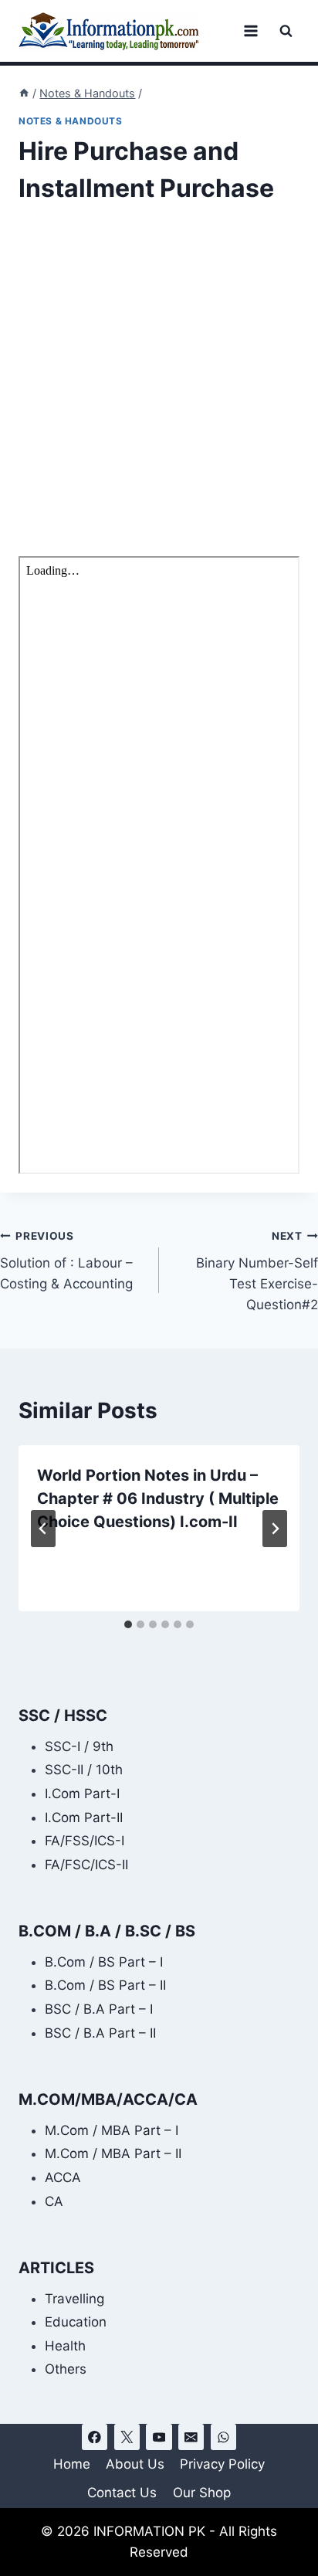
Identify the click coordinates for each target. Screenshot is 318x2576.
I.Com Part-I (82, 1794)
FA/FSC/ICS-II (86, 1865)
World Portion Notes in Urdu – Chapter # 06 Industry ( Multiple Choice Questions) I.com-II (158, 1498)
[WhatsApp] (223, 2437)
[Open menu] (250, 31)
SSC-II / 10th (84, 1770)
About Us (135, 2464)
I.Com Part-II (84, 1817)
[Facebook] (95, 2437)
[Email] (191, 2437)
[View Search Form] (286, 31)
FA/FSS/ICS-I (85, 1841)
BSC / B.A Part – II (100, 2033)
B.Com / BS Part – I (104, 1962)
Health (65, 2346)
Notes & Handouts (71, 121)
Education (76, 2322)
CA (54, 2201)
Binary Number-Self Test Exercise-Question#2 (257, 1271)
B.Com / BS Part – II (105, 1985)
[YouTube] (159, 2437)
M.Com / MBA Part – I (112, 2130)
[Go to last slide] (43, 1529)
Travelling (74, 2299)
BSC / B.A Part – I (99, 2009)
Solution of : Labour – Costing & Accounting (66, 1261)
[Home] (24, 93)
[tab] (128, 1624)
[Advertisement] (159, 391)
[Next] (275, 1529)
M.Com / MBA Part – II (113, 2153)
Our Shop (202, 2493)
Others (66, 2369)
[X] (127, 2437)
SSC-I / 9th (79, 1746)
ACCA (63, 2177)
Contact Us (122, 2493)
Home (72, 2464)
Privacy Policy (222, 2464)
